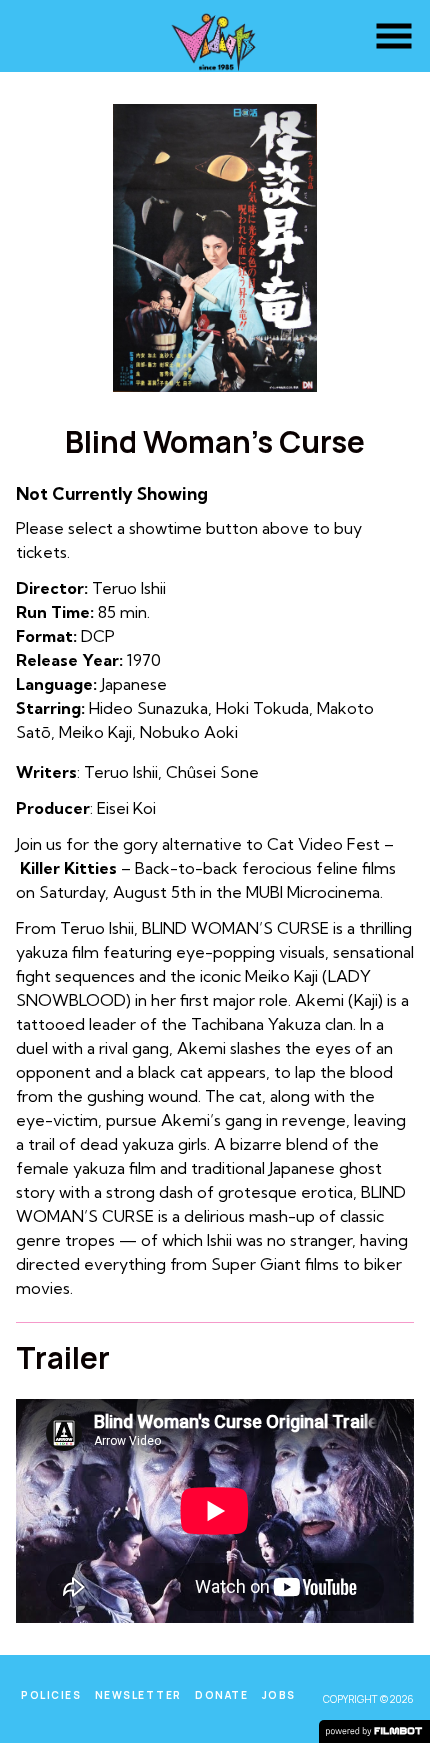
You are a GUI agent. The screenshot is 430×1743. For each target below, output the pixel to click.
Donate (221, 1695)
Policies (51, 1695)
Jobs (279, 1695)
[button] (394, 36)
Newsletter (138, 1695)
